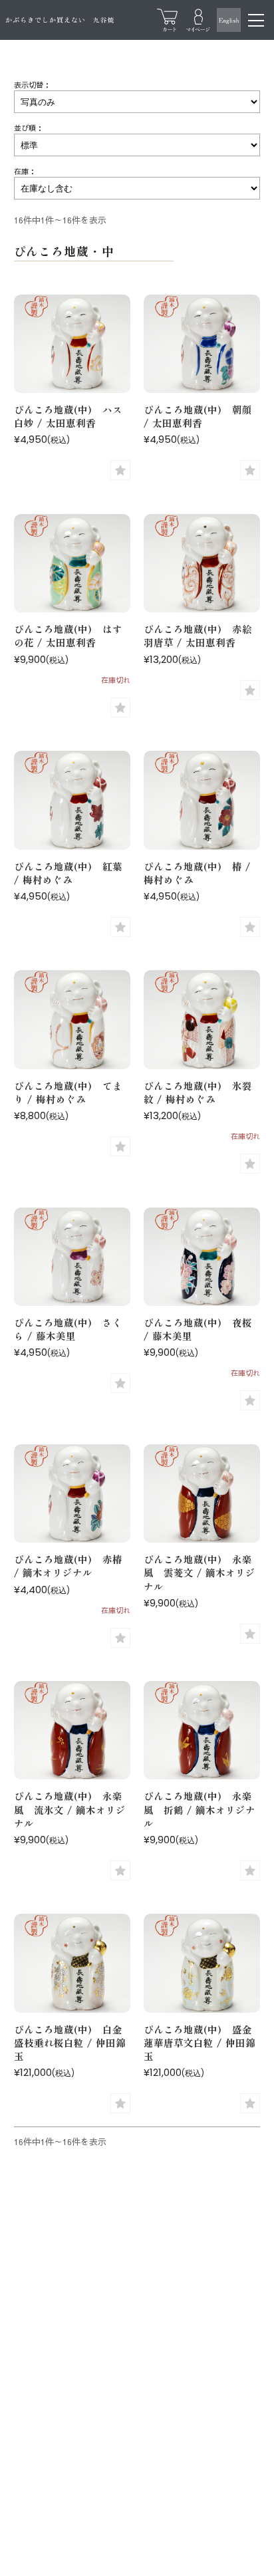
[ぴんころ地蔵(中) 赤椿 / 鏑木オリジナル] (72, 1495)
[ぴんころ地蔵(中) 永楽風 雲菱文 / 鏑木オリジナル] (202, 1495)
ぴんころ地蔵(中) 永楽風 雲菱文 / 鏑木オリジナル (200, 1572)
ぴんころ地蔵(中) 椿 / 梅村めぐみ (197, 873)
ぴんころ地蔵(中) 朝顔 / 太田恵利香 (198, 416)
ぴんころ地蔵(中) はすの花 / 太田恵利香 (68, 635)
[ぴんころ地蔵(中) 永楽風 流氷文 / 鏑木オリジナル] (72, 1732)
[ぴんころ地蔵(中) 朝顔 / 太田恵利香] (202, 345)
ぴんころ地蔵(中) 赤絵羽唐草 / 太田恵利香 (198, 635)
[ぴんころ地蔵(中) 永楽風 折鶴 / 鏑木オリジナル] (202, 1732)
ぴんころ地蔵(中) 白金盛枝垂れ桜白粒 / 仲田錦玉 (70, 2042)
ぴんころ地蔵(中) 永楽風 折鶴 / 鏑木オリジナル (200, 1809)
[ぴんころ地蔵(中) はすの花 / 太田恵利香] (72, 565)
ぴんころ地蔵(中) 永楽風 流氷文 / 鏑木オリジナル (70, 1809)
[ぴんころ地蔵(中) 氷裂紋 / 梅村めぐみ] (202, 1021)
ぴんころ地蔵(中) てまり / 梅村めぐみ (68, 1092)
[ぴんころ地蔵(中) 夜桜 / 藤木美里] (202, 1258)
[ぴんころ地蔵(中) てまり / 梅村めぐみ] (72, 1021)
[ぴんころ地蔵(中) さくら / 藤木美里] (72, 1258)
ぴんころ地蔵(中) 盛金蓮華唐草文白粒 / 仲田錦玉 (200, 2042)
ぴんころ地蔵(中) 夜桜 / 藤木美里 (198, 1329)
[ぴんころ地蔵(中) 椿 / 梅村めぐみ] (202, 802)
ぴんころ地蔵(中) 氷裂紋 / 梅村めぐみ (198, 1092)
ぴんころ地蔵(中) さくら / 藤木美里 (68, 1329)
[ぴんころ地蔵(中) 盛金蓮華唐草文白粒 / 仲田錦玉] (202, 1965)
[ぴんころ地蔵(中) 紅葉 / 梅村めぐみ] (72, 802)
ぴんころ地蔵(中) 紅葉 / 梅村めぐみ (68, 873)
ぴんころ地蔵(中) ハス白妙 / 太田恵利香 (68, 416)
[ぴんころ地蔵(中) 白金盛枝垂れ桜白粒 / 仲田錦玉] (72, 1965)
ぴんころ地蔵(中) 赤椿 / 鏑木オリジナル (68, 1566)
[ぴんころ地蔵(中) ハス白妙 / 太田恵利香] (72, 345)
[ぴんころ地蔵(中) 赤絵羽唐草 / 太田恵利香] (202, 565)
